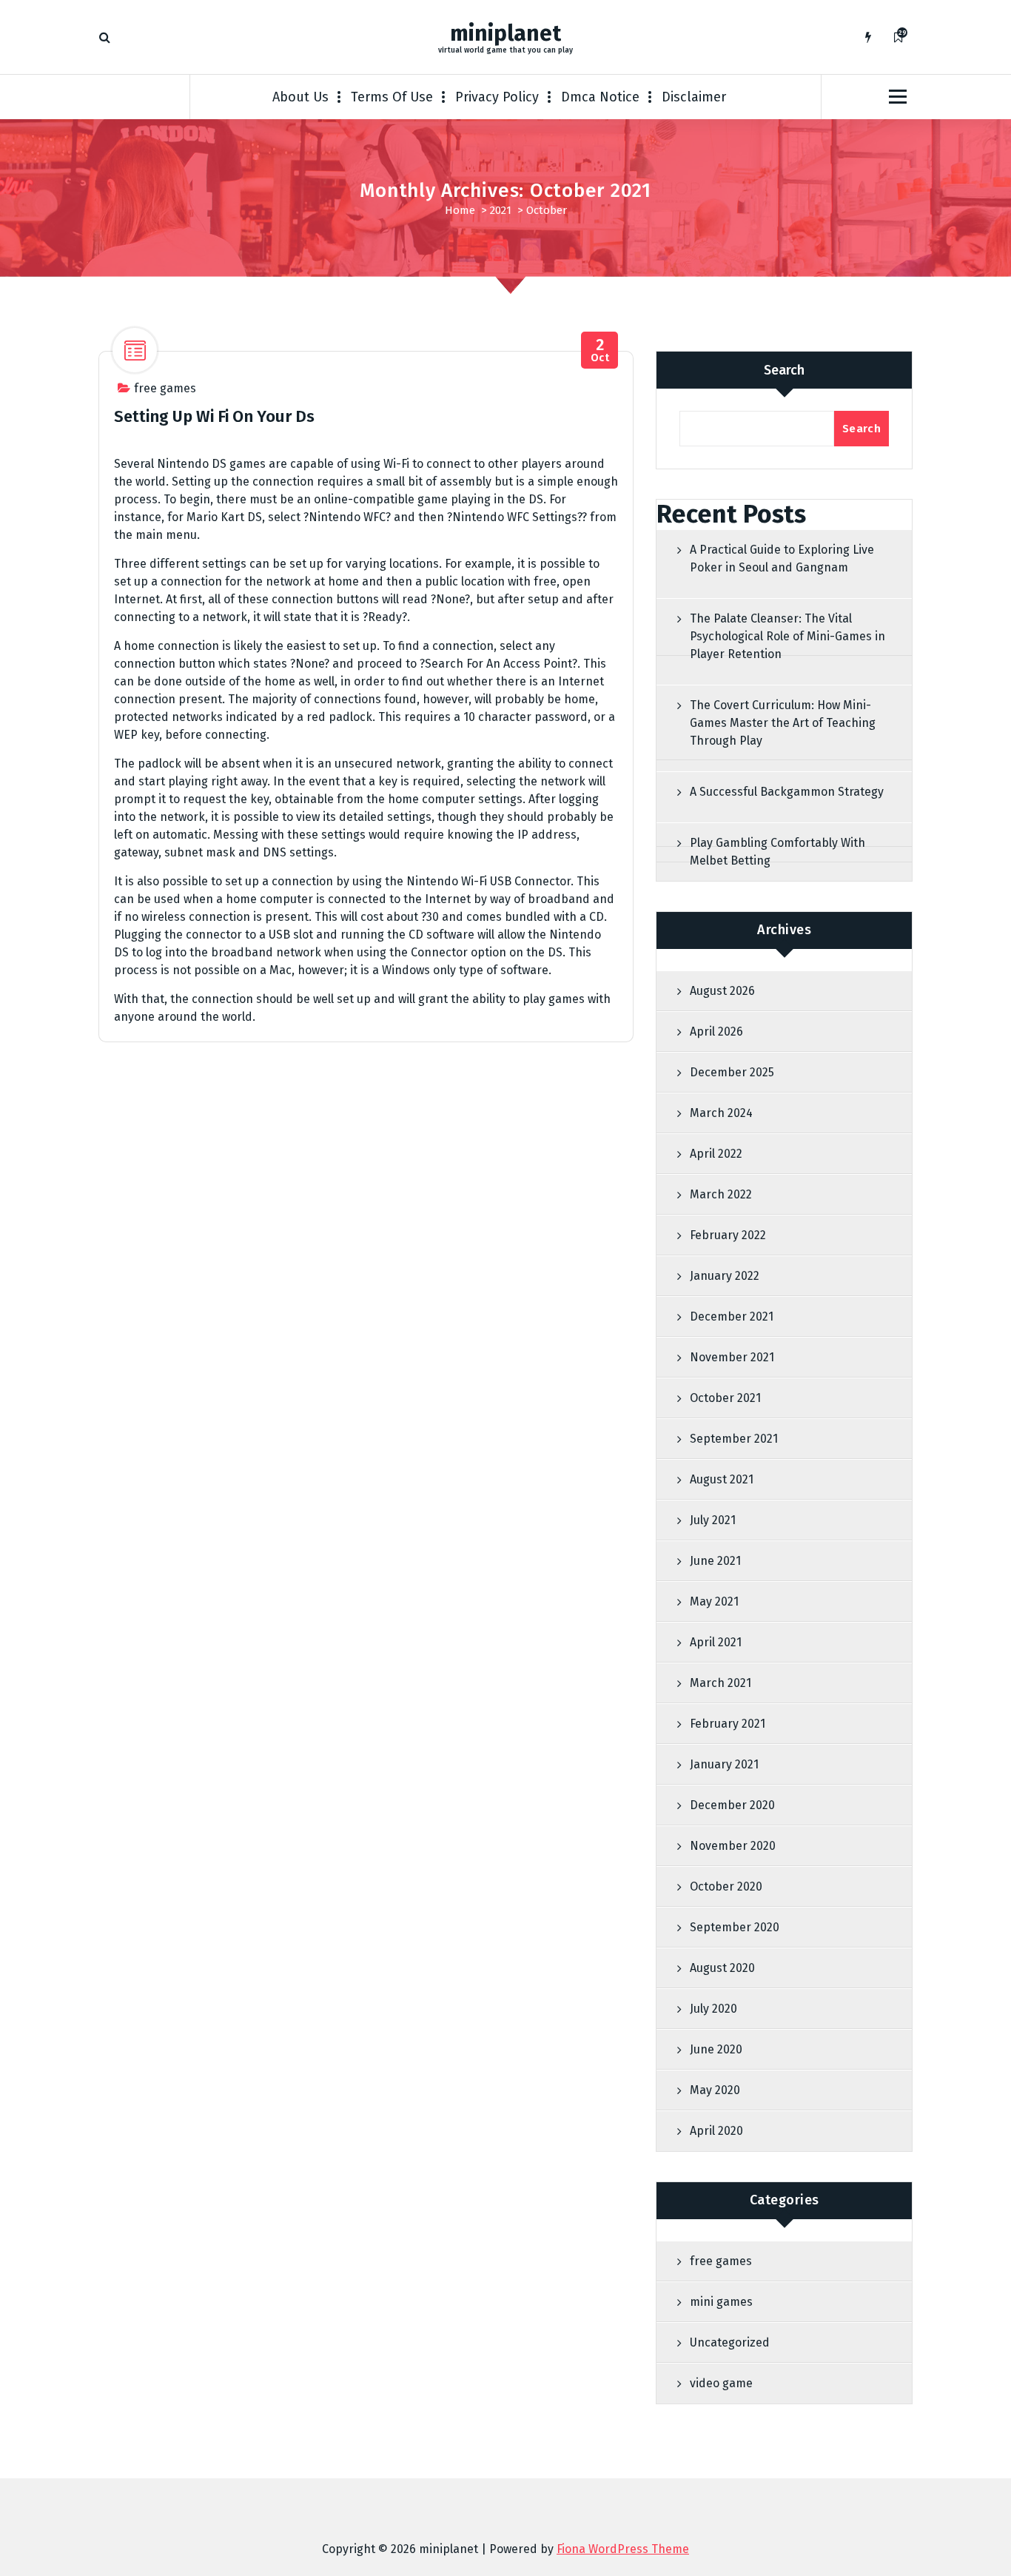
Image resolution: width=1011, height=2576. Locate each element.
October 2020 (726, 1886)
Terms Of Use (392, 97)
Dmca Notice (600, 97)
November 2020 (733, 1846)
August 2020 (722, 1968)
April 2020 (716, 2131)
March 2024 (721, 1113)
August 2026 (722, 991)
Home (460, 210)
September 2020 (735, 1927)
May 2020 (715, 2090)
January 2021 (724, 1764)
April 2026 (716, 1032)
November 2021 (732, 1357)
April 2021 (716, 1642)
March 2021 (721, 1683)
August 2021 (722, 1479)
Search (784, 370)
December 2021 (732, 1316)
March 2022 (721, 1194)
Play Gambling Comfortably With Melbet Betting (777, 852)
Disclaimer (694, 97)
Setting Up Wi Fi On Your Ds (214, 416)
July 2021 (713, 1520)
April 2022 (716, 1154)
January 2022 (725, 1276)
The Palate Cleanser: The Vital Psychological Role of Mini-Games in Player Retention (787, 636)
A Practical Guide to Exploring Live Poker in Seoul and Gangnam (782, 559)
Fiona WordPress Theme (623, 2549)
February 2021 (728, 1724)
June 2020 (716, 2049)
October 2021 (725, 1398)
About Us (300, 97)
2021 (501, 210)
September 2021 (734, 1439)
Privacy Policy (497, 97)
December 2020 (732, 1805)
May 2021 (714, 1601)
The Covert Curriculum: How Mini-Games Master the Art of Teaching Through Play (783, 723)
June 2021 (715, 1561)
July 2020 (713, 2009)
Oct (600, 350)
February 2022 (728, 1235)
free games (165, 388)
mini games (721, 2302)
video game (721, 2383)
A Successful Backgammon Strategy (787, 792)
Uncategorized (730, 2342)
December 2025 (732, 1072)
